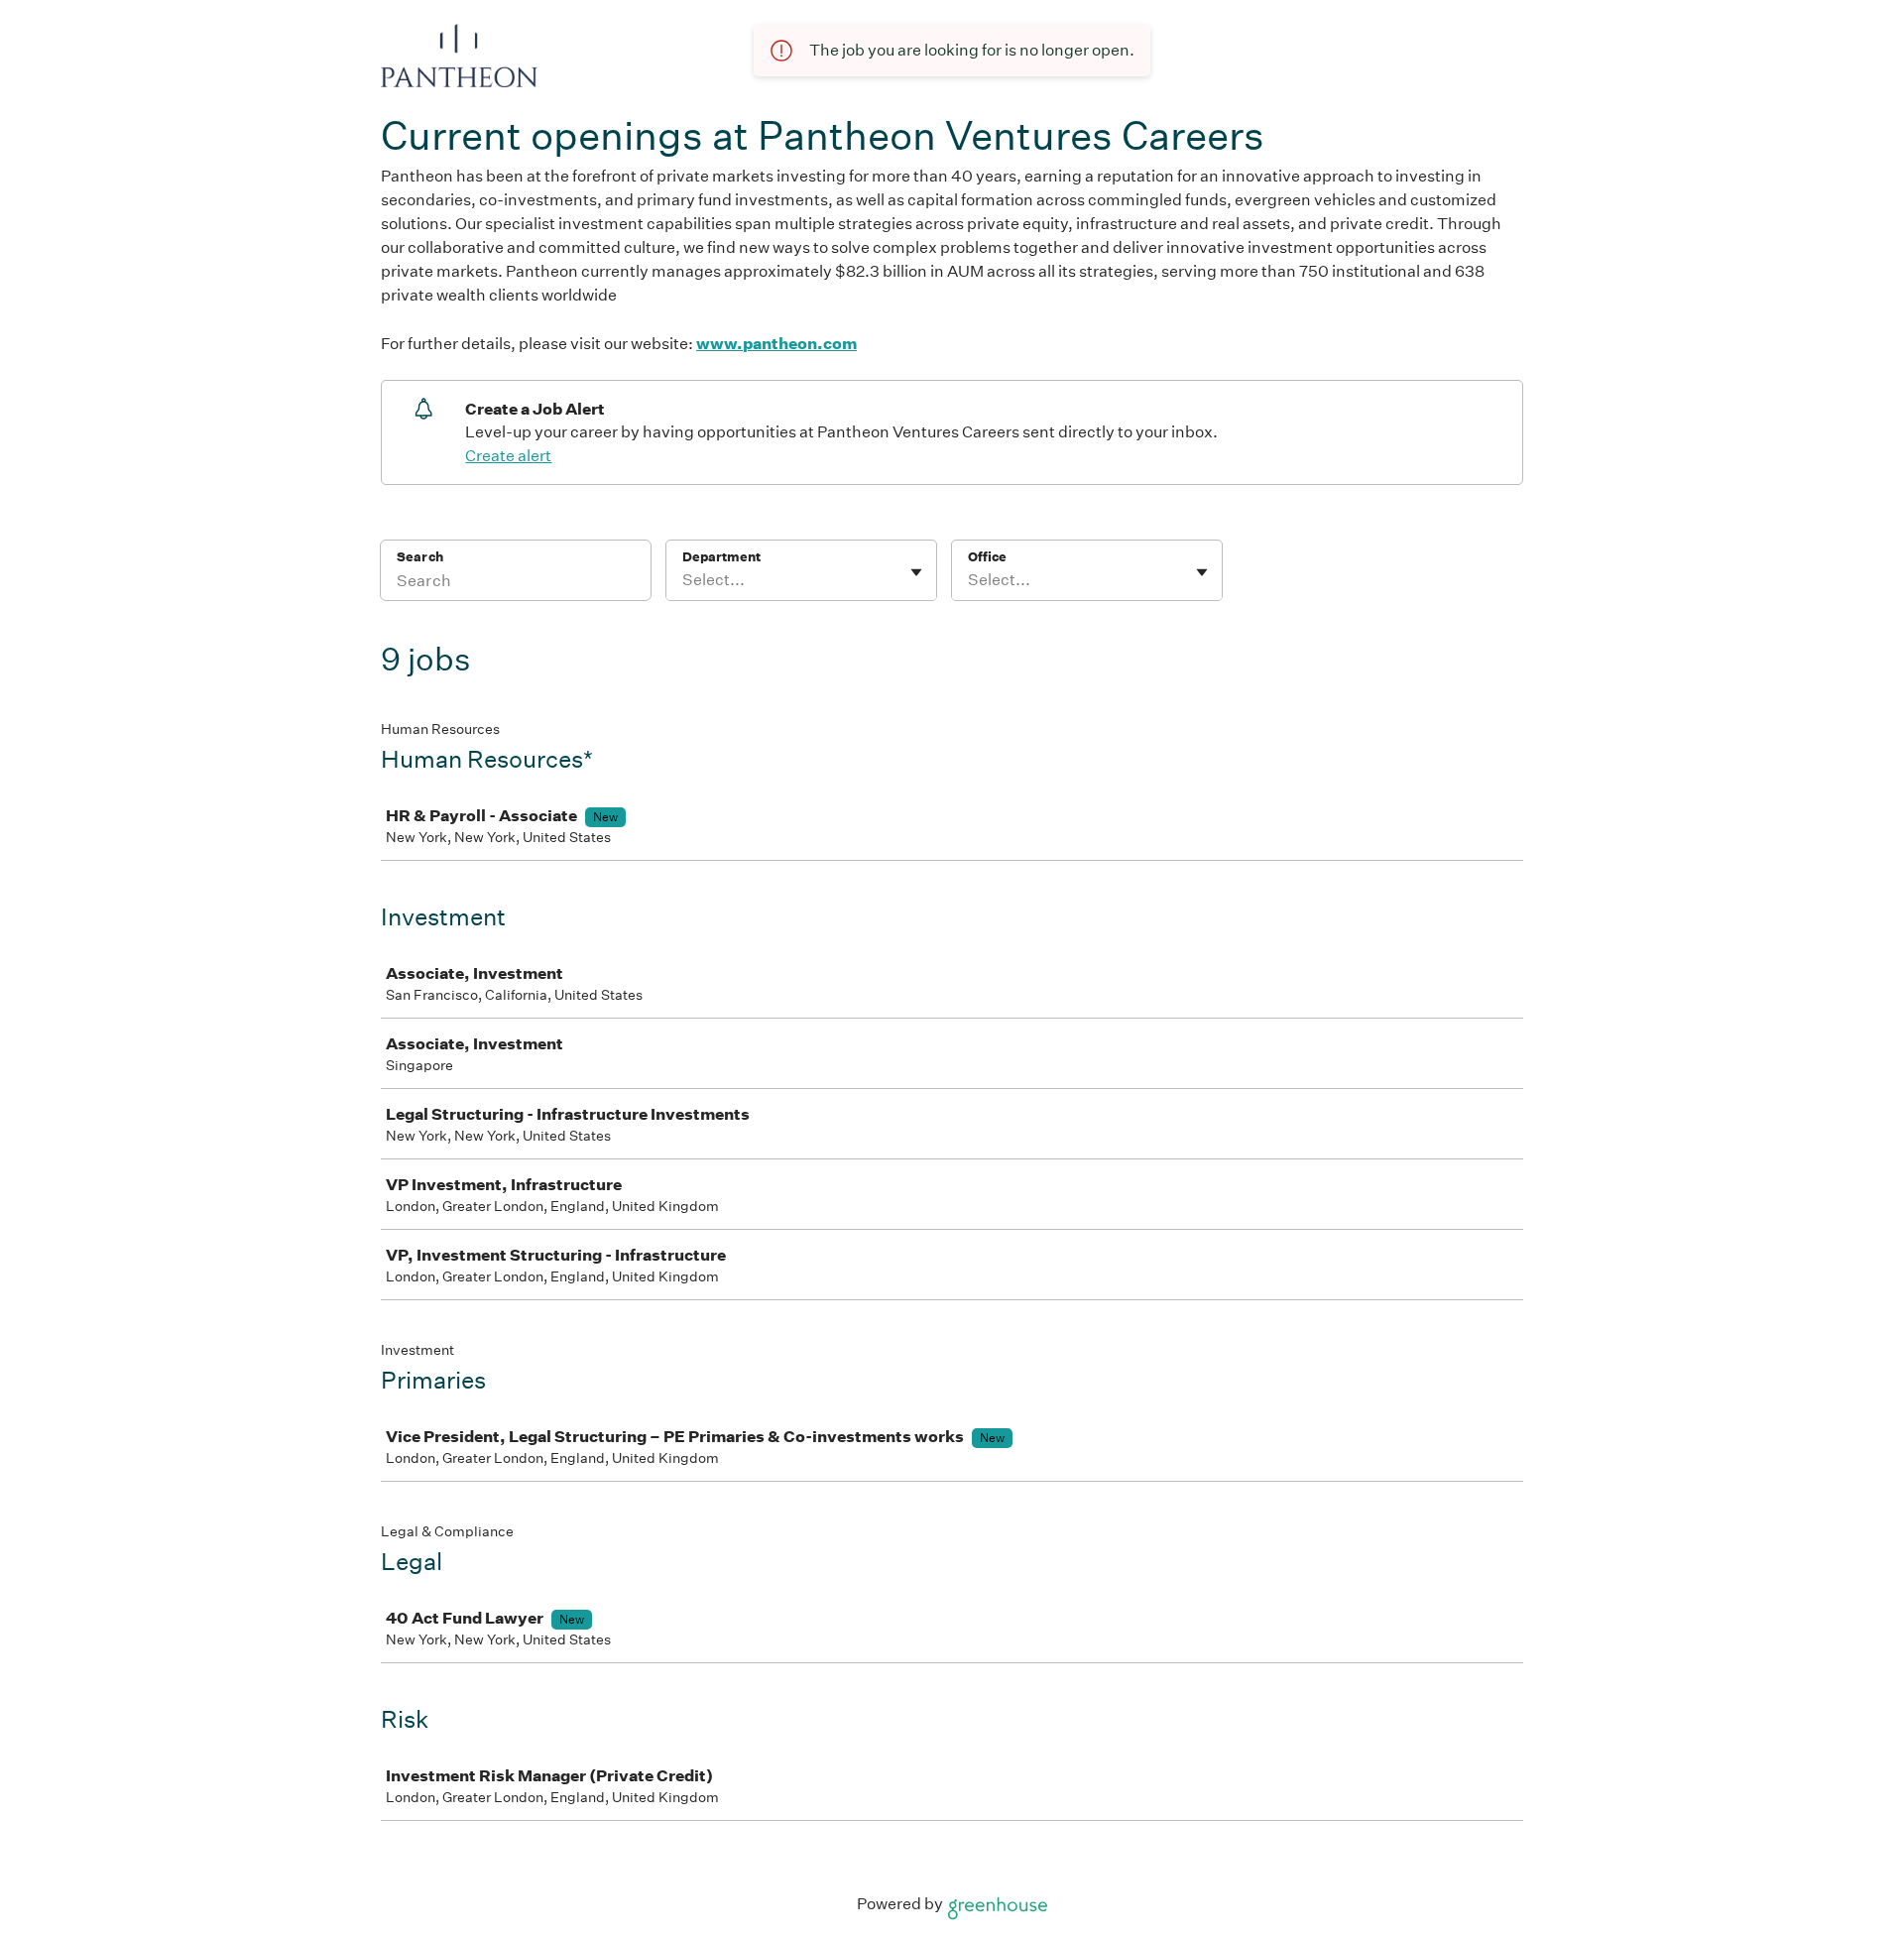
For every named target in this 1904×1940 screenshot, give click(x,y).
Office (987, 557)
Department (721, 557)
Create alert (508, 456)
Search (420, 557)
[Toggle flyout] (916, 572)
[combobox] (684, 580)
